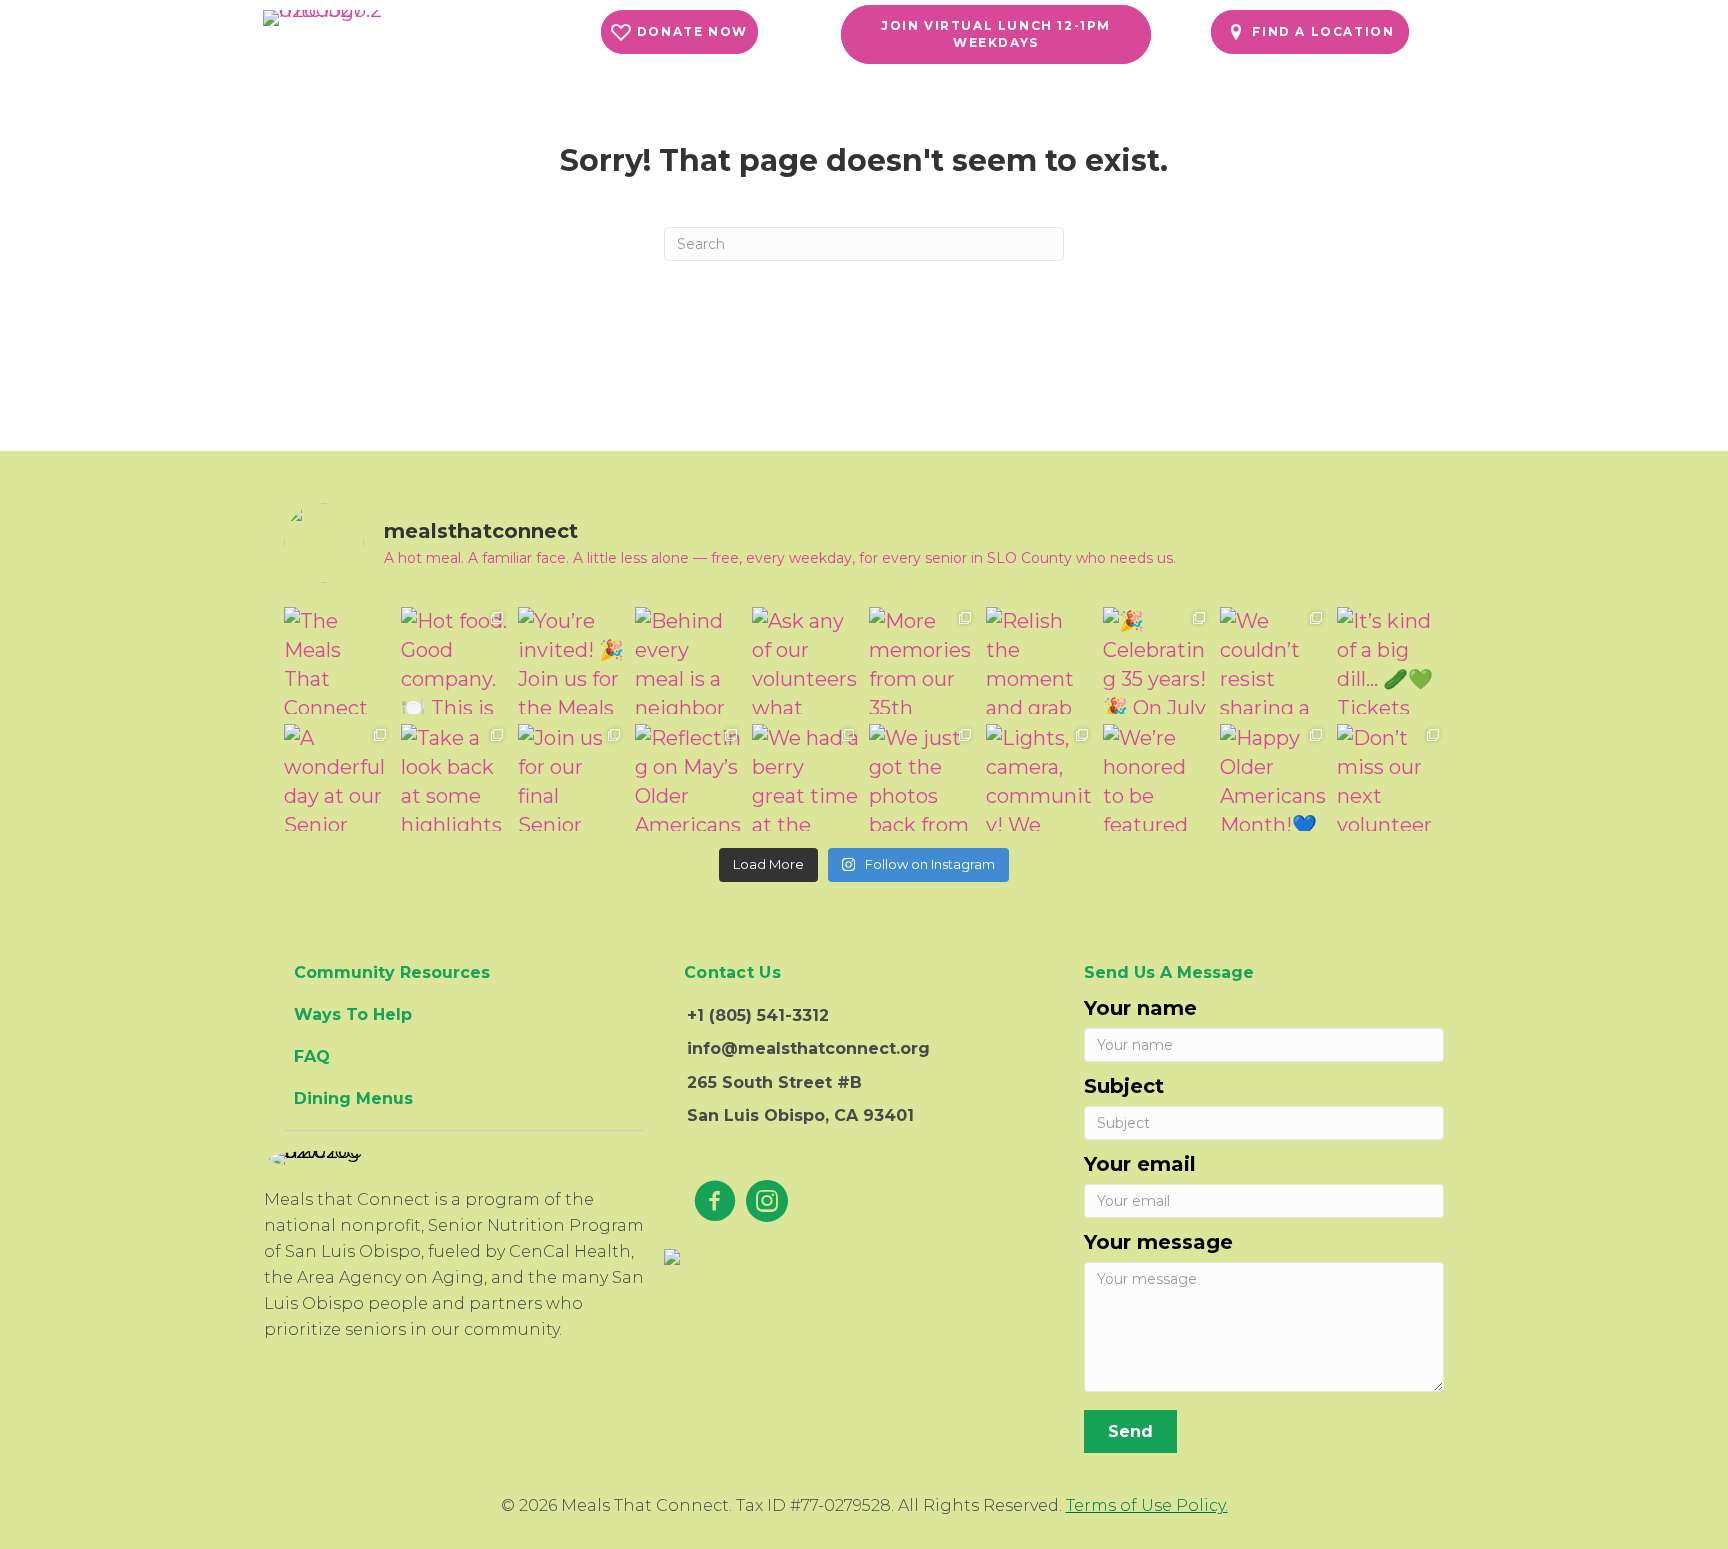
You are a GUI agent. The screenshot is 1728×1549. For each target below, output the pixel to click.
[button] (679, 32)
